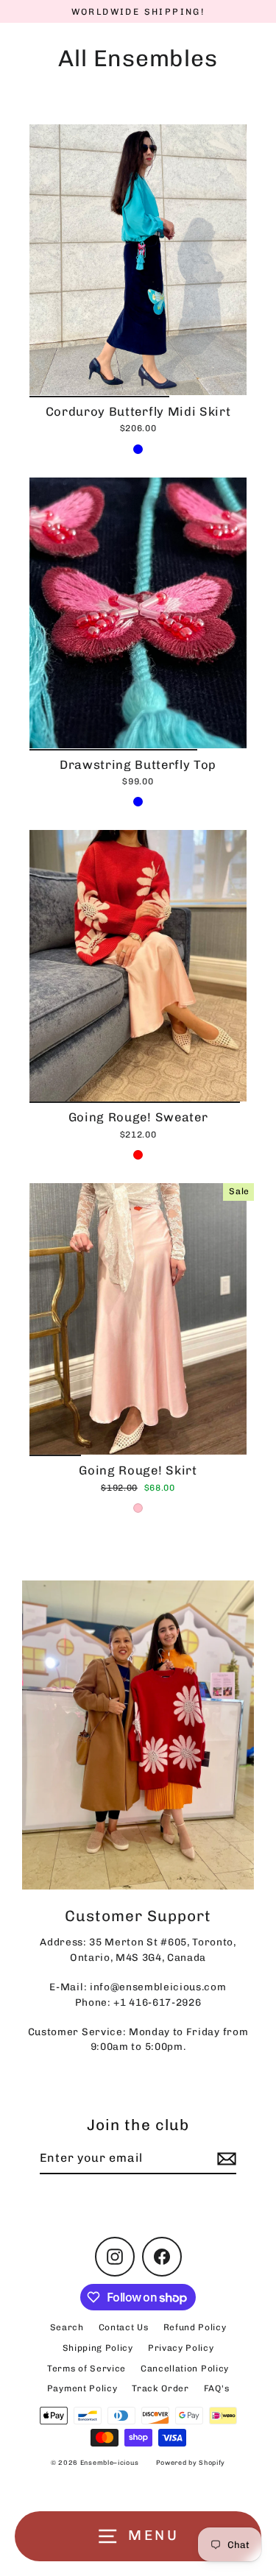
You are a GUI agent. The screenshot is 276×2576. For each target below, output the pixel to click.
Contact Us (124, 2327)
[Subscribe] (224, 2159)
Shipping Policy (98, 2348)
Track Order (160, 2388)
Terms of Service (86, 2369)
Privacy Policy (181, 2348)
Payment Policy (82, 2388)
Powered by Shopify (191, 2463)
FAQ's (216, 2388)
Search (67, 2327)
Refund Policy (195, 2327)
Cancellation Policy (185, 2369)
